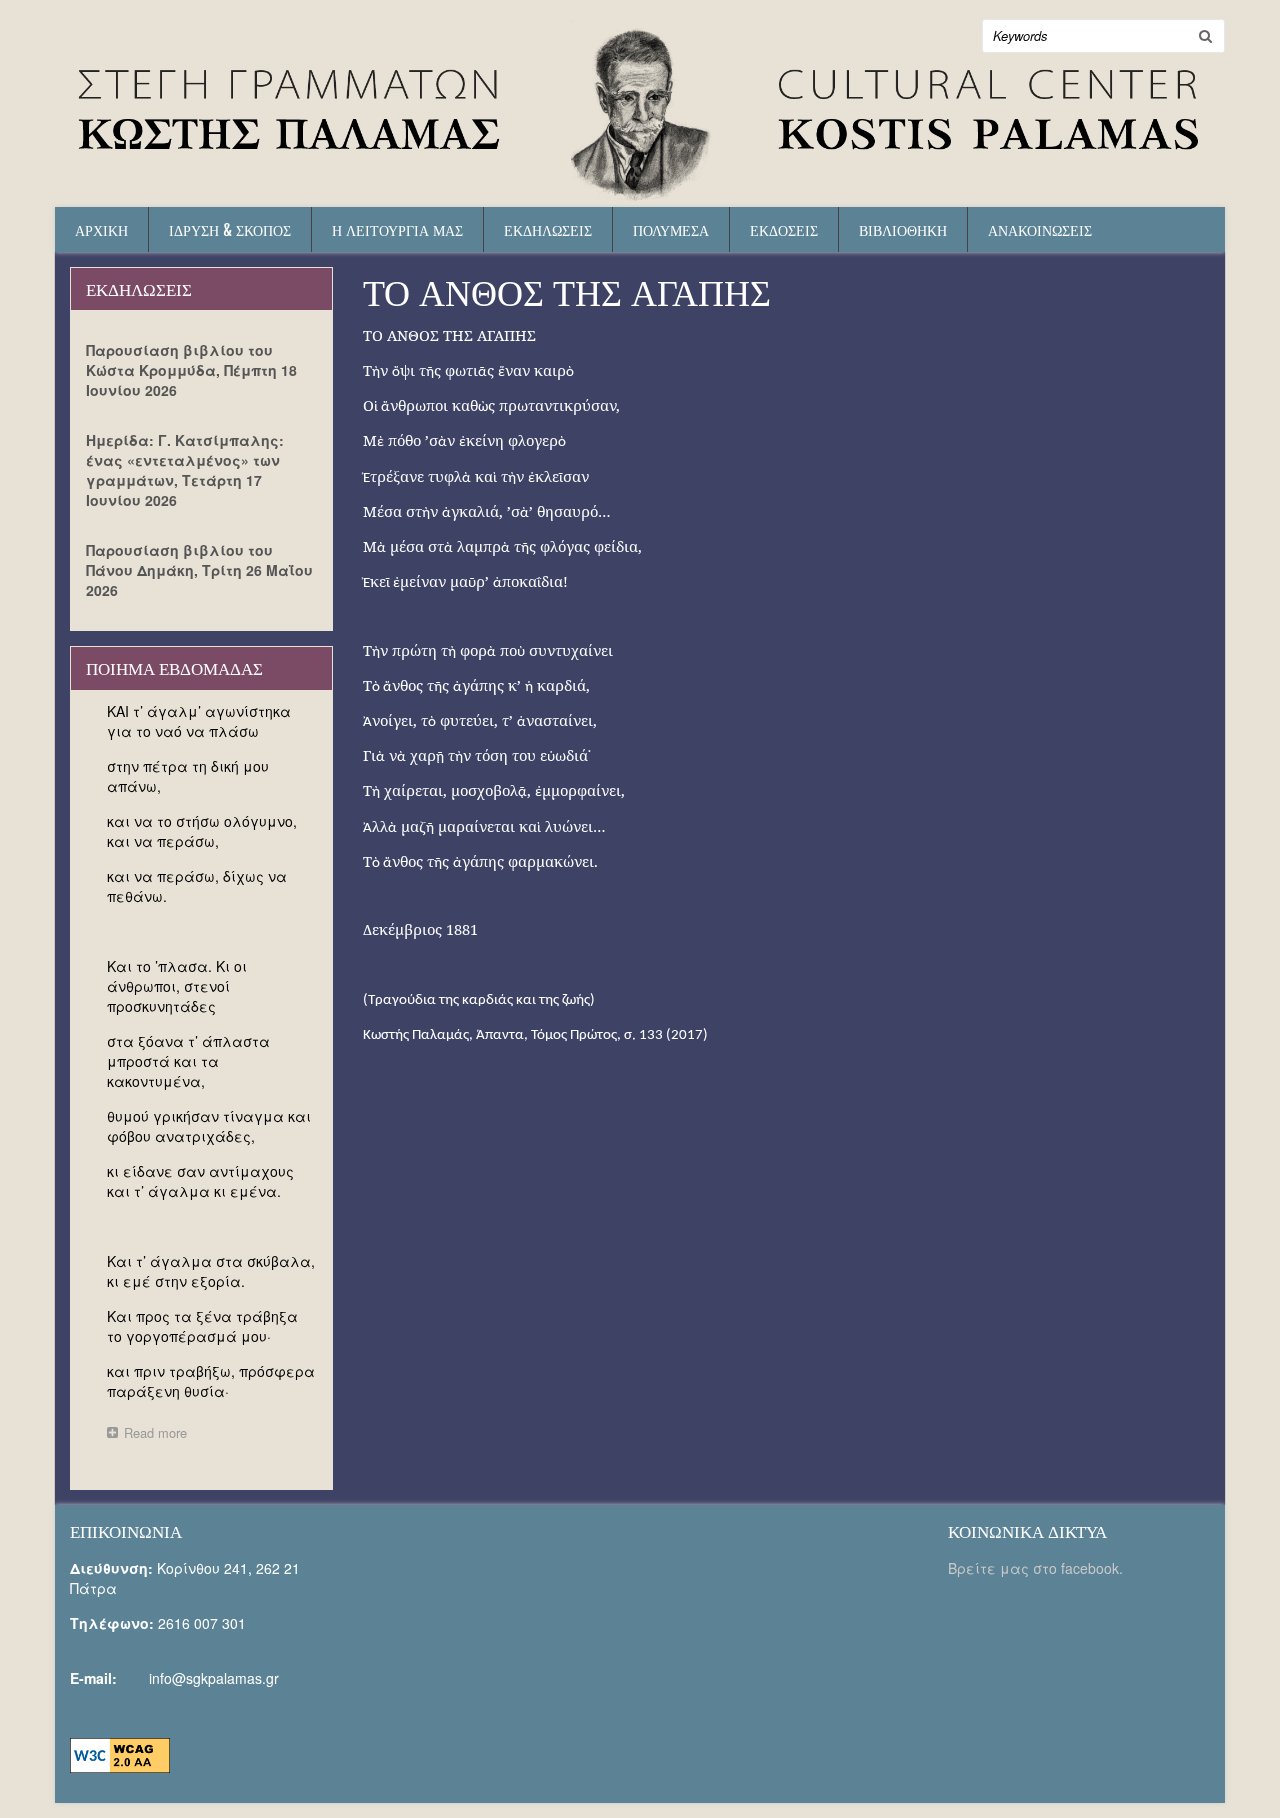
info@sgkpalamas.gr (214, 1678)
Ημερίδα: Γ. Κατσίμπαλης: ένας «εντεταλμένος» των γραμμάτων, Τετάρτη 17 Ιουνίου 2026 (185, 470)
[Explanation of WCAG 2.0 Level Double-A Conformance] (120, 1753)
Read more (160, 1434)
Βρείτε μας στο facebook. (1037, 1568)
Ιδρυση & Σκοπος (230, 229)
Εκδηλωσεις (548, 229)
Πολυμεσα (671, 229)
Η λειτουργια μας (397, 229)
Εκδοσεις (784, 229)
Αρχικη (101, 229)
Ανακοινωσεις (1040, 229)
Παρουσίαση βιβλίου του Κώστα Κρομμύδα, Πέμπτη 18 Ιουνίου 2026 (191, 370)
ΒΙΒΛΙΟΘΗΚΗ (903, 229)
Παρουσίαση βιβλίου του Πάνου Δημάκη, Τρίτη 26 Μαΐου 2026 (199, 570)
